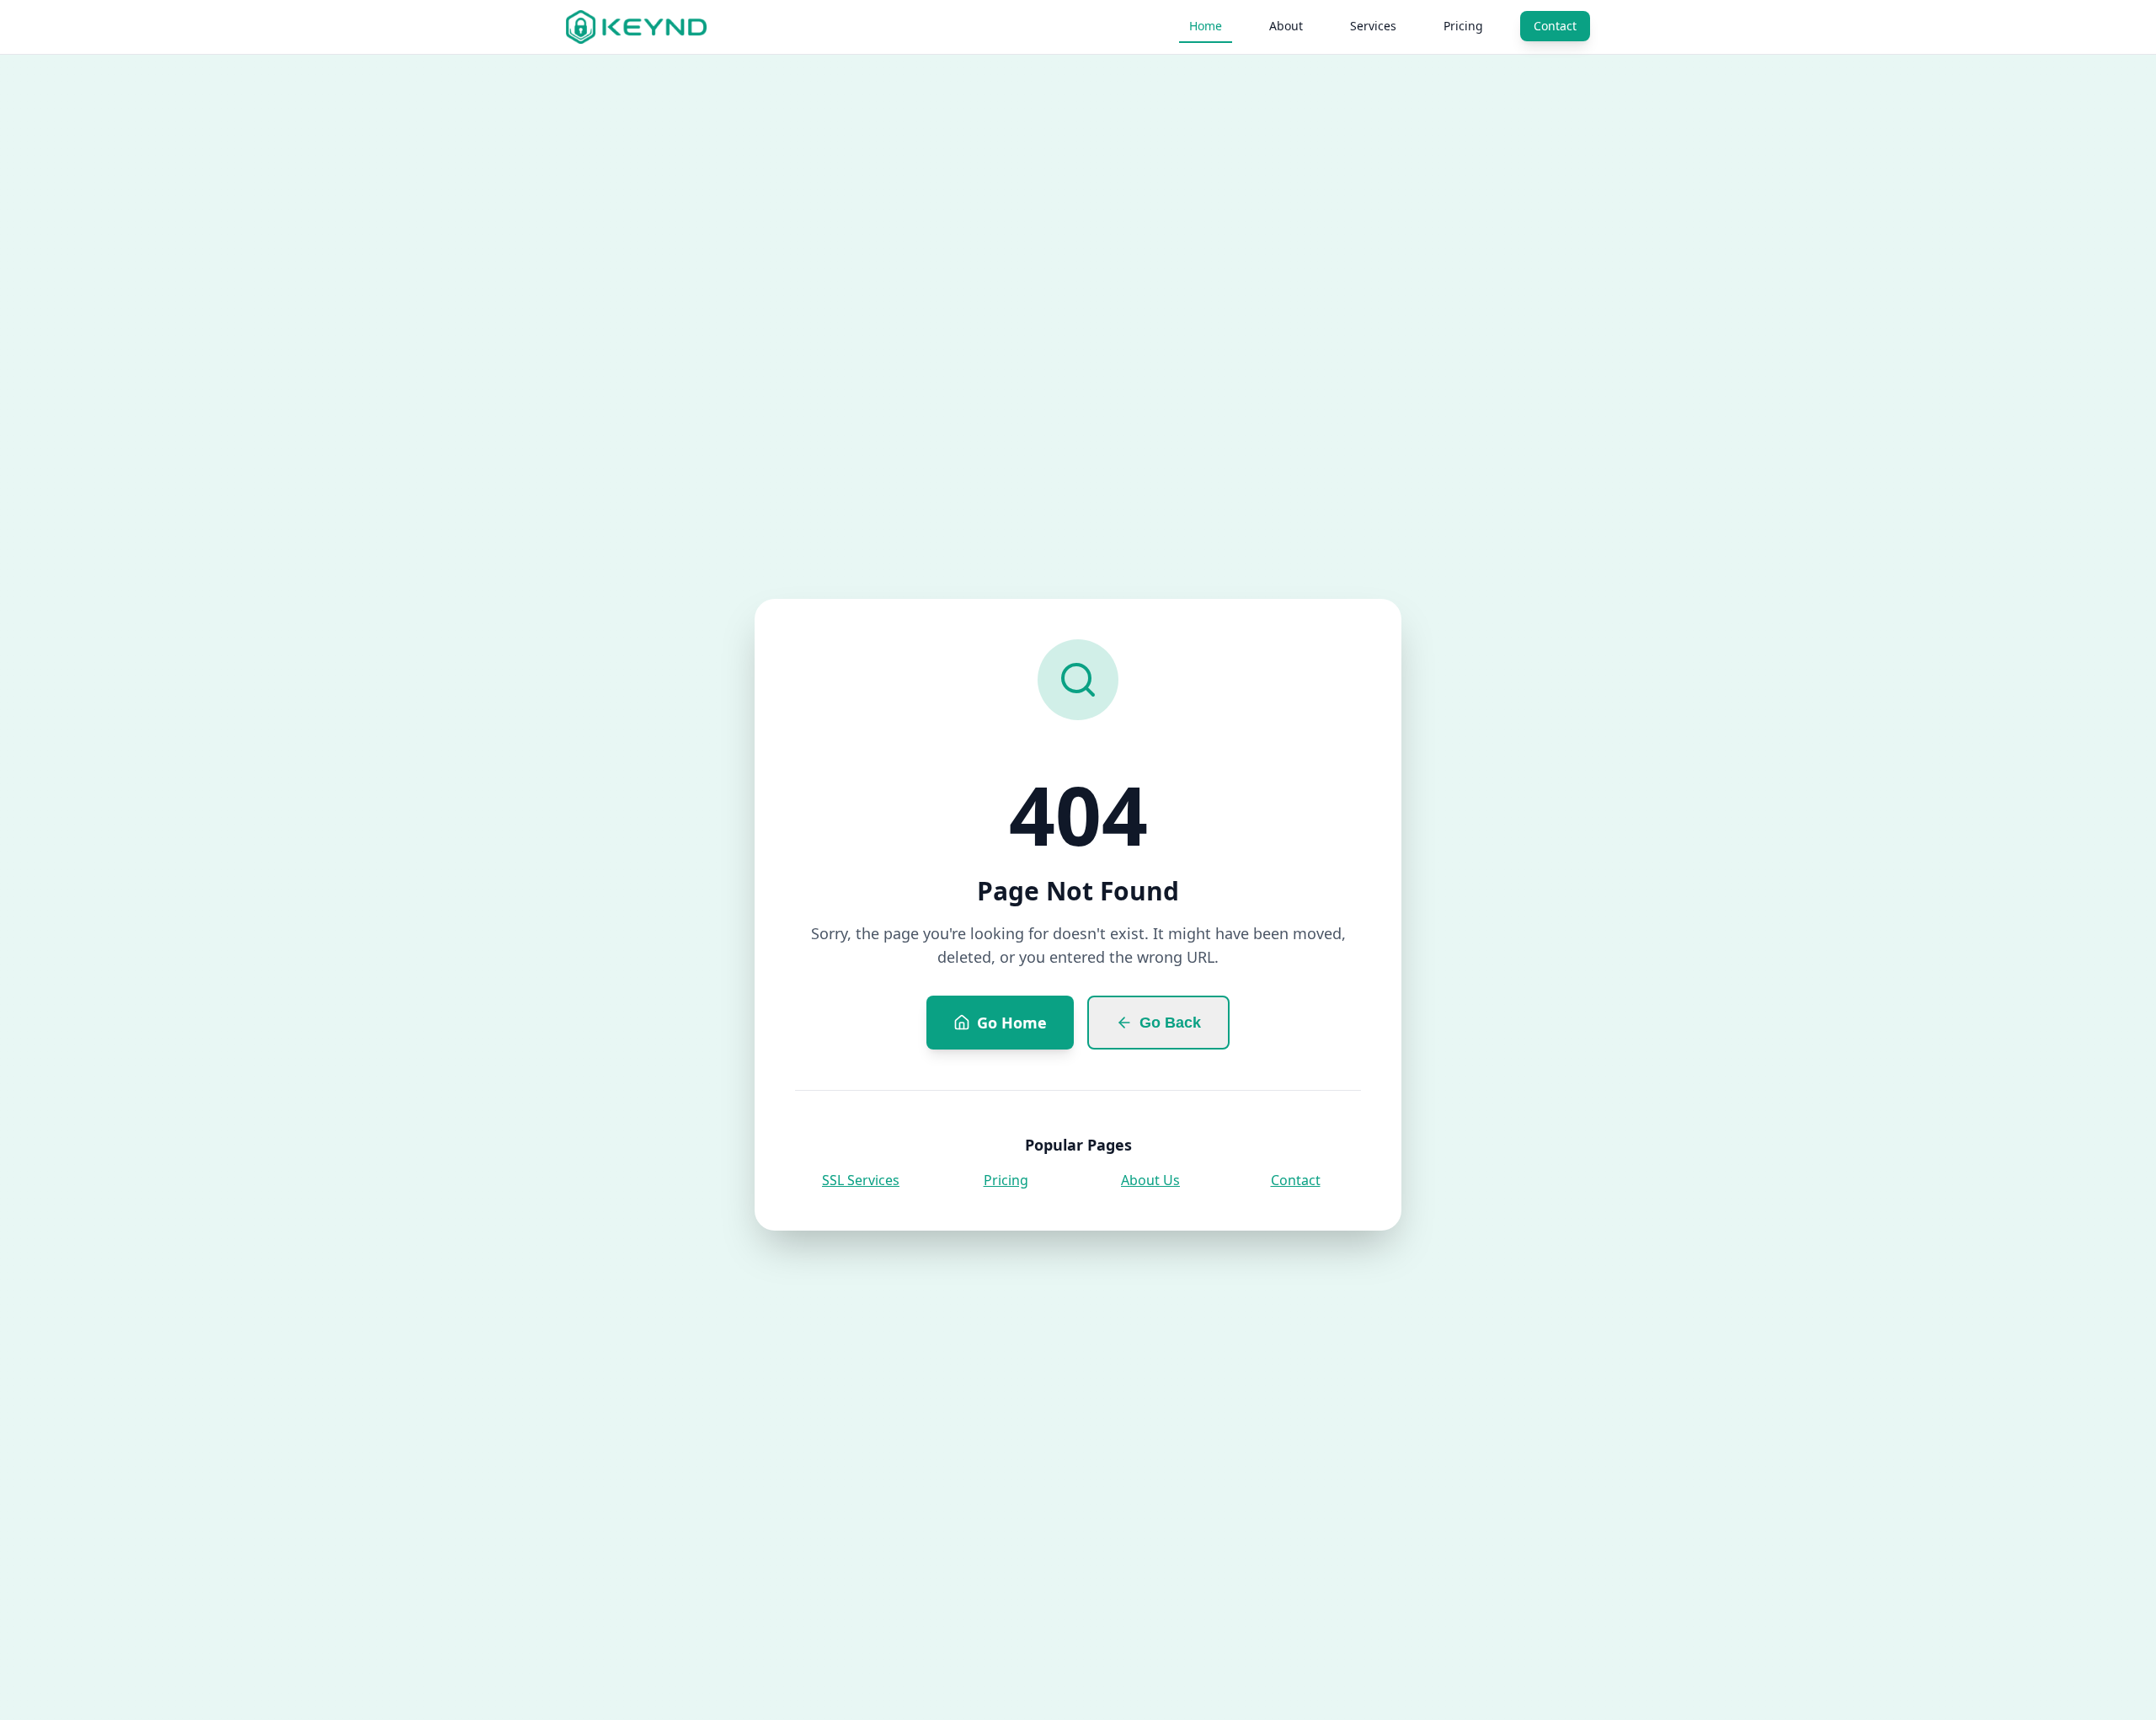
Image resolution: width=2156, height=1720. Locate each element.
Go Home (1012, 1023)
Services (1373, 26)
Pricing (1463, 26)
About (1286, 26)
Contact (1555, 26)
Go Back (1170, 1023)
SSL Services (861, 1180)
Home (1206, 26)
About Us (1150, 1180)
